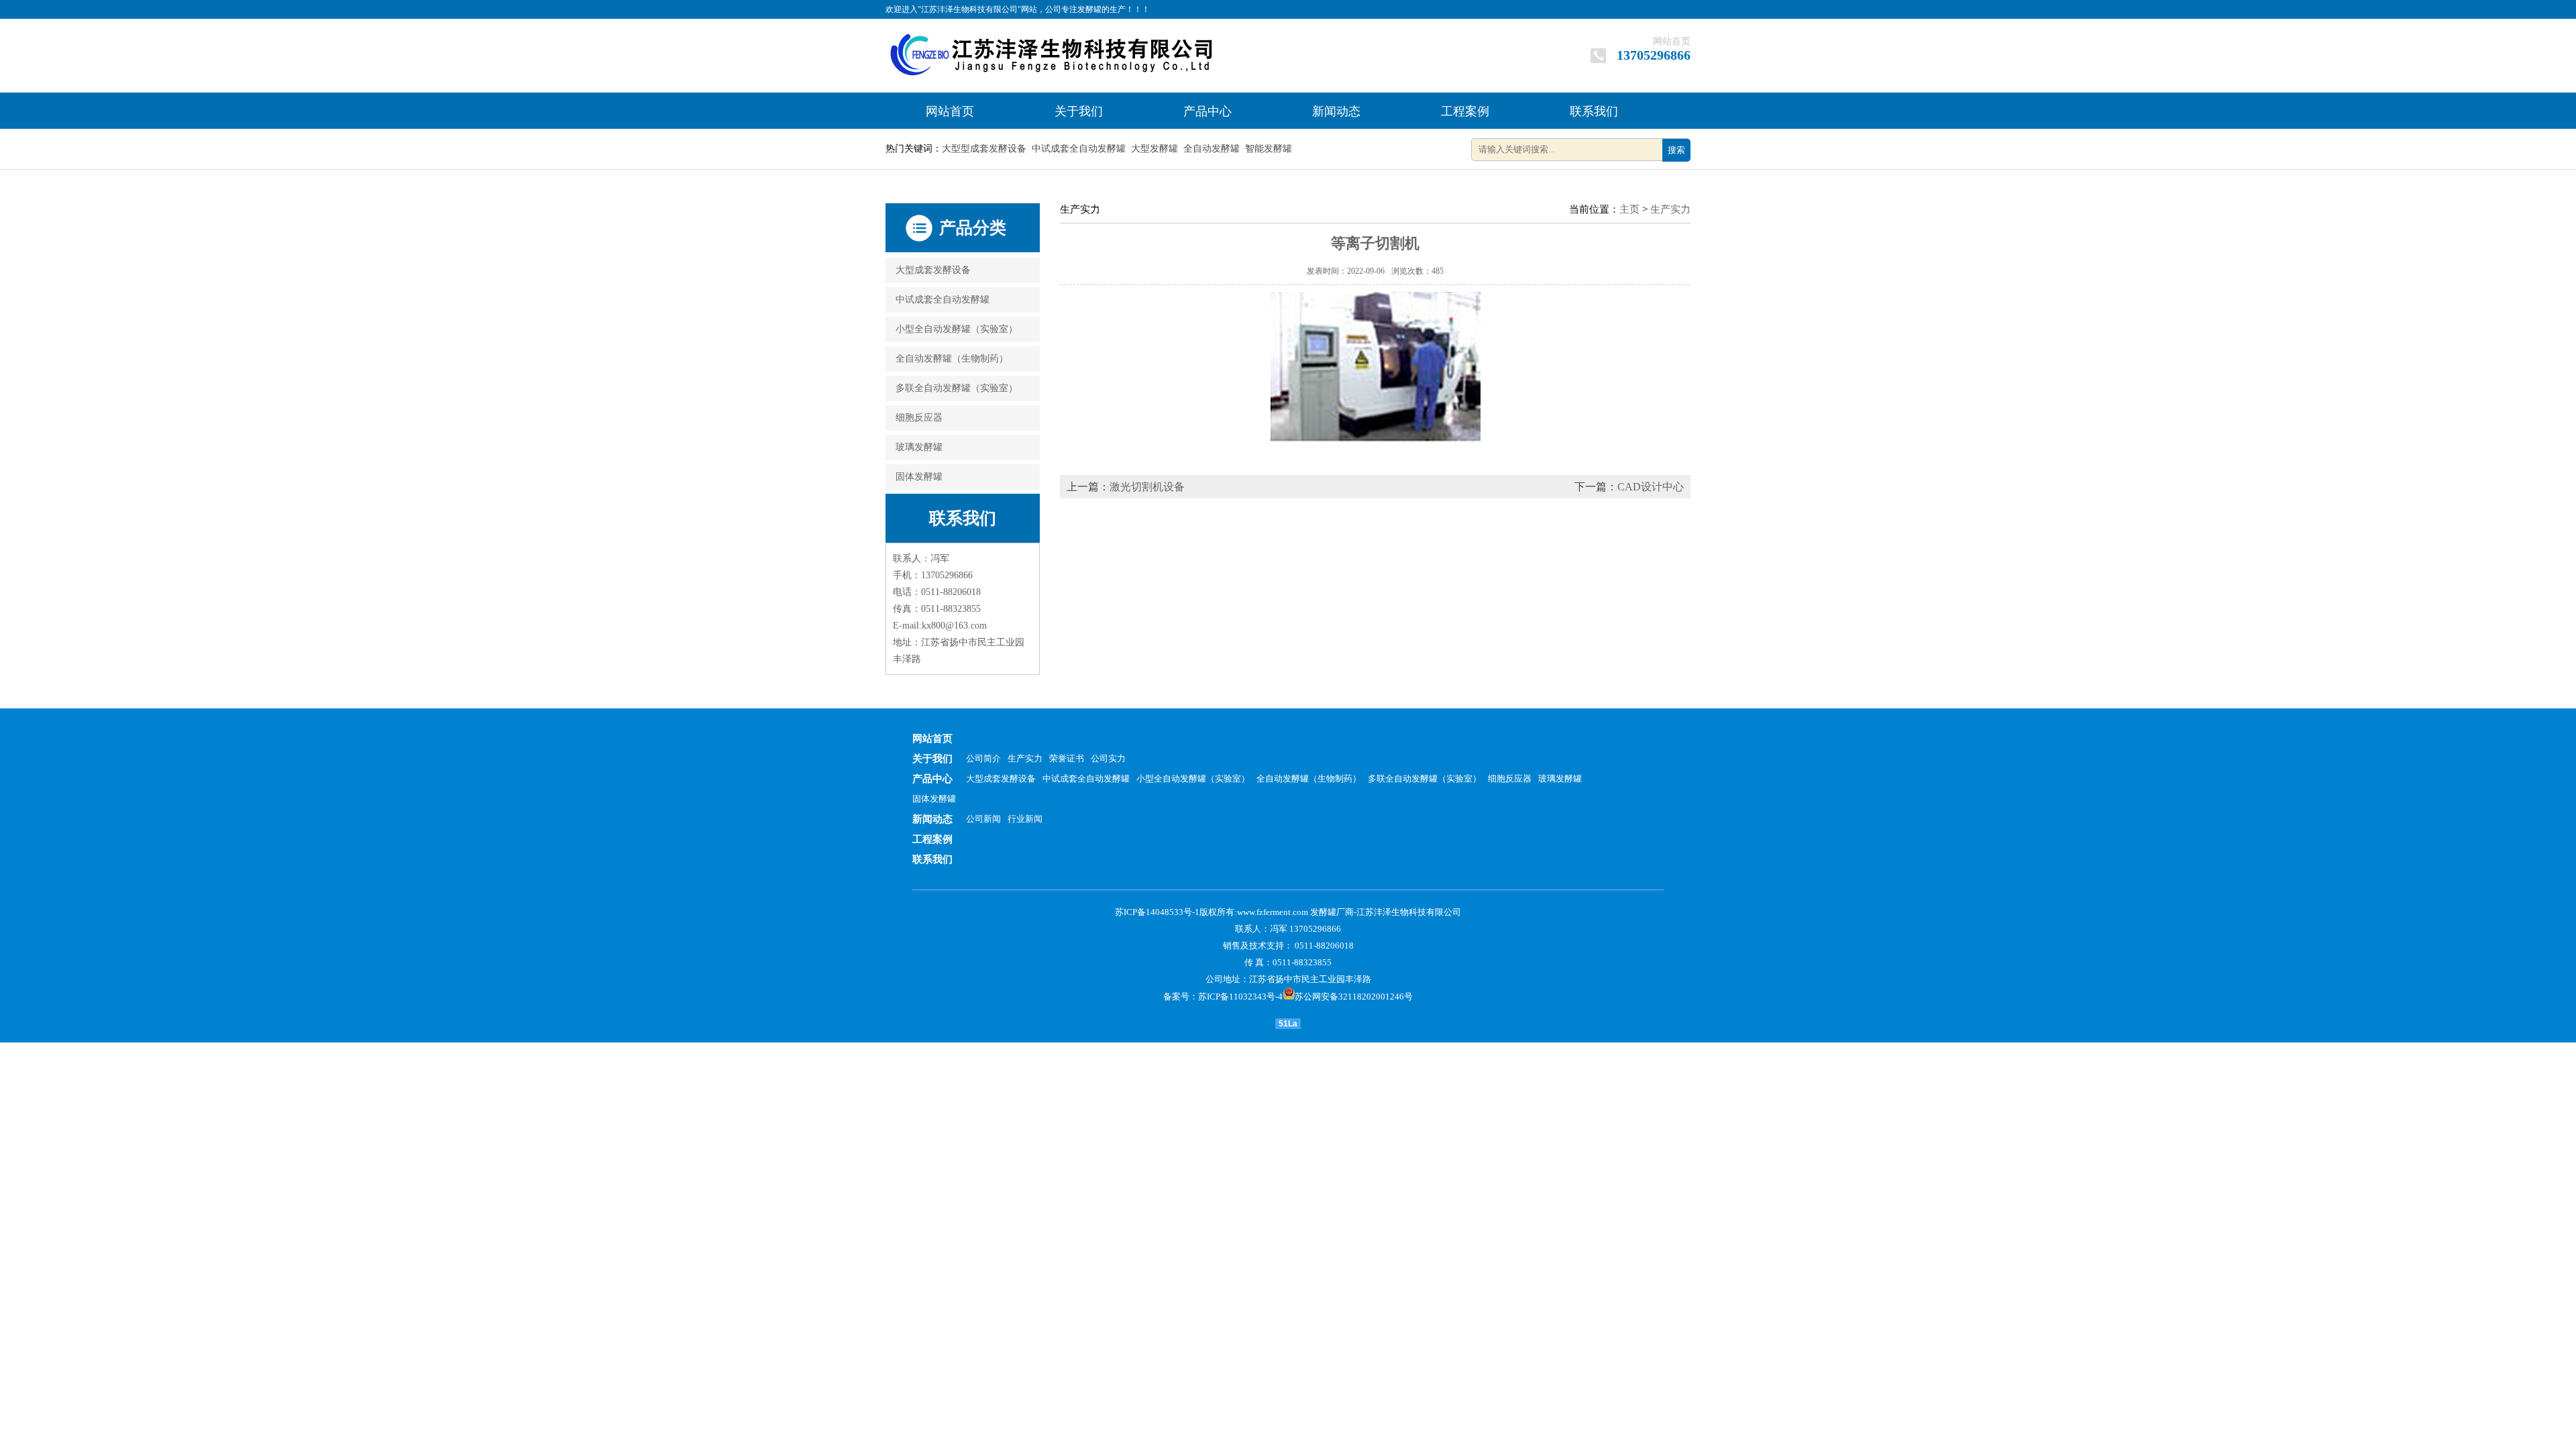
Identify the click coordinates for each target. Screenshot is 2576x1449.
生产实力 (1670, 209)
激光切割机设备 (1147, 487)
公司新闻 (983, 819)
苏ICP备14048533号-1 (1157, 912)
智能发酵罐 (1269, 149)
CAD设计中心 (1651, 487)
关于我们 (1079, 111)
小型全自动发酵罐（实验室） (957, 329)
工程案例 (1465, 111)
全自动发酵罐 (1212, 149)
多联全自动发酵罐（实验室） (957, 388)
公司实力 (1108, 758)
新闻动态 (1336, 111)
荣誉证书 (1067, 758)
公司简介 (983, 758)
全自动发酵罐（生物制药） (952, 359)
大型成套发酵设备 (933, 270)
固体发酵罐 (919, 477)
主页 (1629, 209)
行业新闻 (1025, 819)
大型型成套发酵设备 (984, 149)
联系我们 (1594, 111)
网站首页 (1672, 41)
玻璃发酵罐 (919, 447)
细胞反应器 (919, 418)
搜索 (1676, 150)
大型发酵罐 (1155, 149)
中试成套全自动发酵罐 (1079, 149)
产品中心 (1207, 111)
